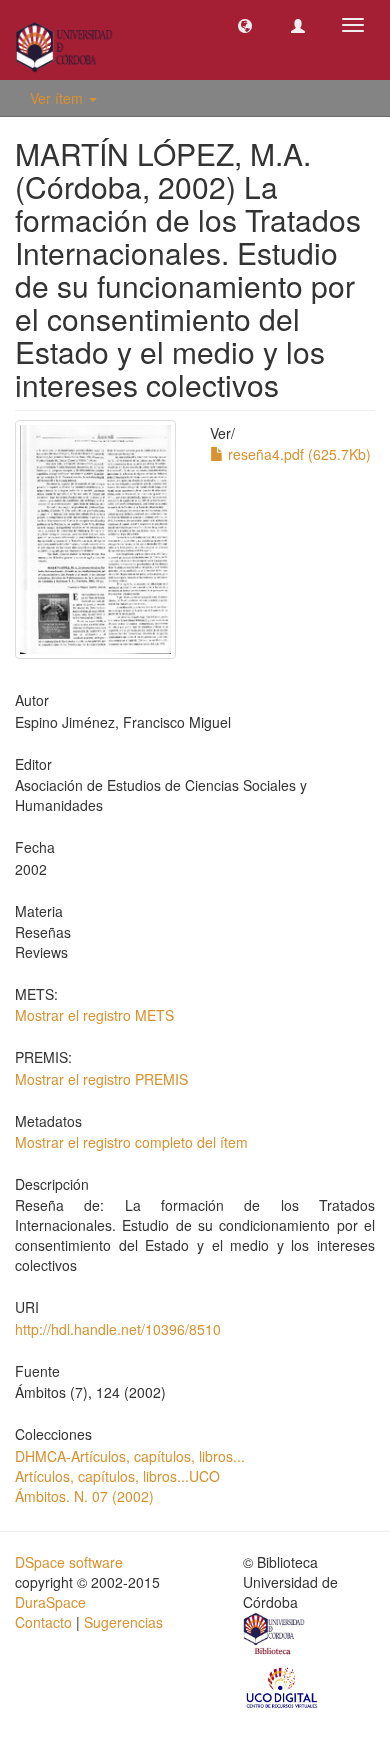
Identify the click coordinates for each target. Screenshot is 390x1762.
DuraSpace (50, 1602)
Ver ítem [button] (58, 98)
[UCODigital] (283, 1686)
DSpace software (69, 1562)
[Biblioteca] (275, 1636)
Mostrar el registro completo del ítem (131, 1142)
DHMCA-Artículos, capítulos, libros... (130, 1456)
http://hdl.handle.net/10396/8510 (118, 1329)
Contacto (43, 1622)
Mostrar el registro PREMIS (101, 1079)
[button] (245, 25)
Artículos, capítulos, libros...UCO (117, 1476)
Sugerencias (123, 1622)
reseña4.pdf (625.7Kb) (297, 454)
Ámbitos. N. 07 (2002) (84, 1496)
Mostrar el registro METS (94, 1015)
